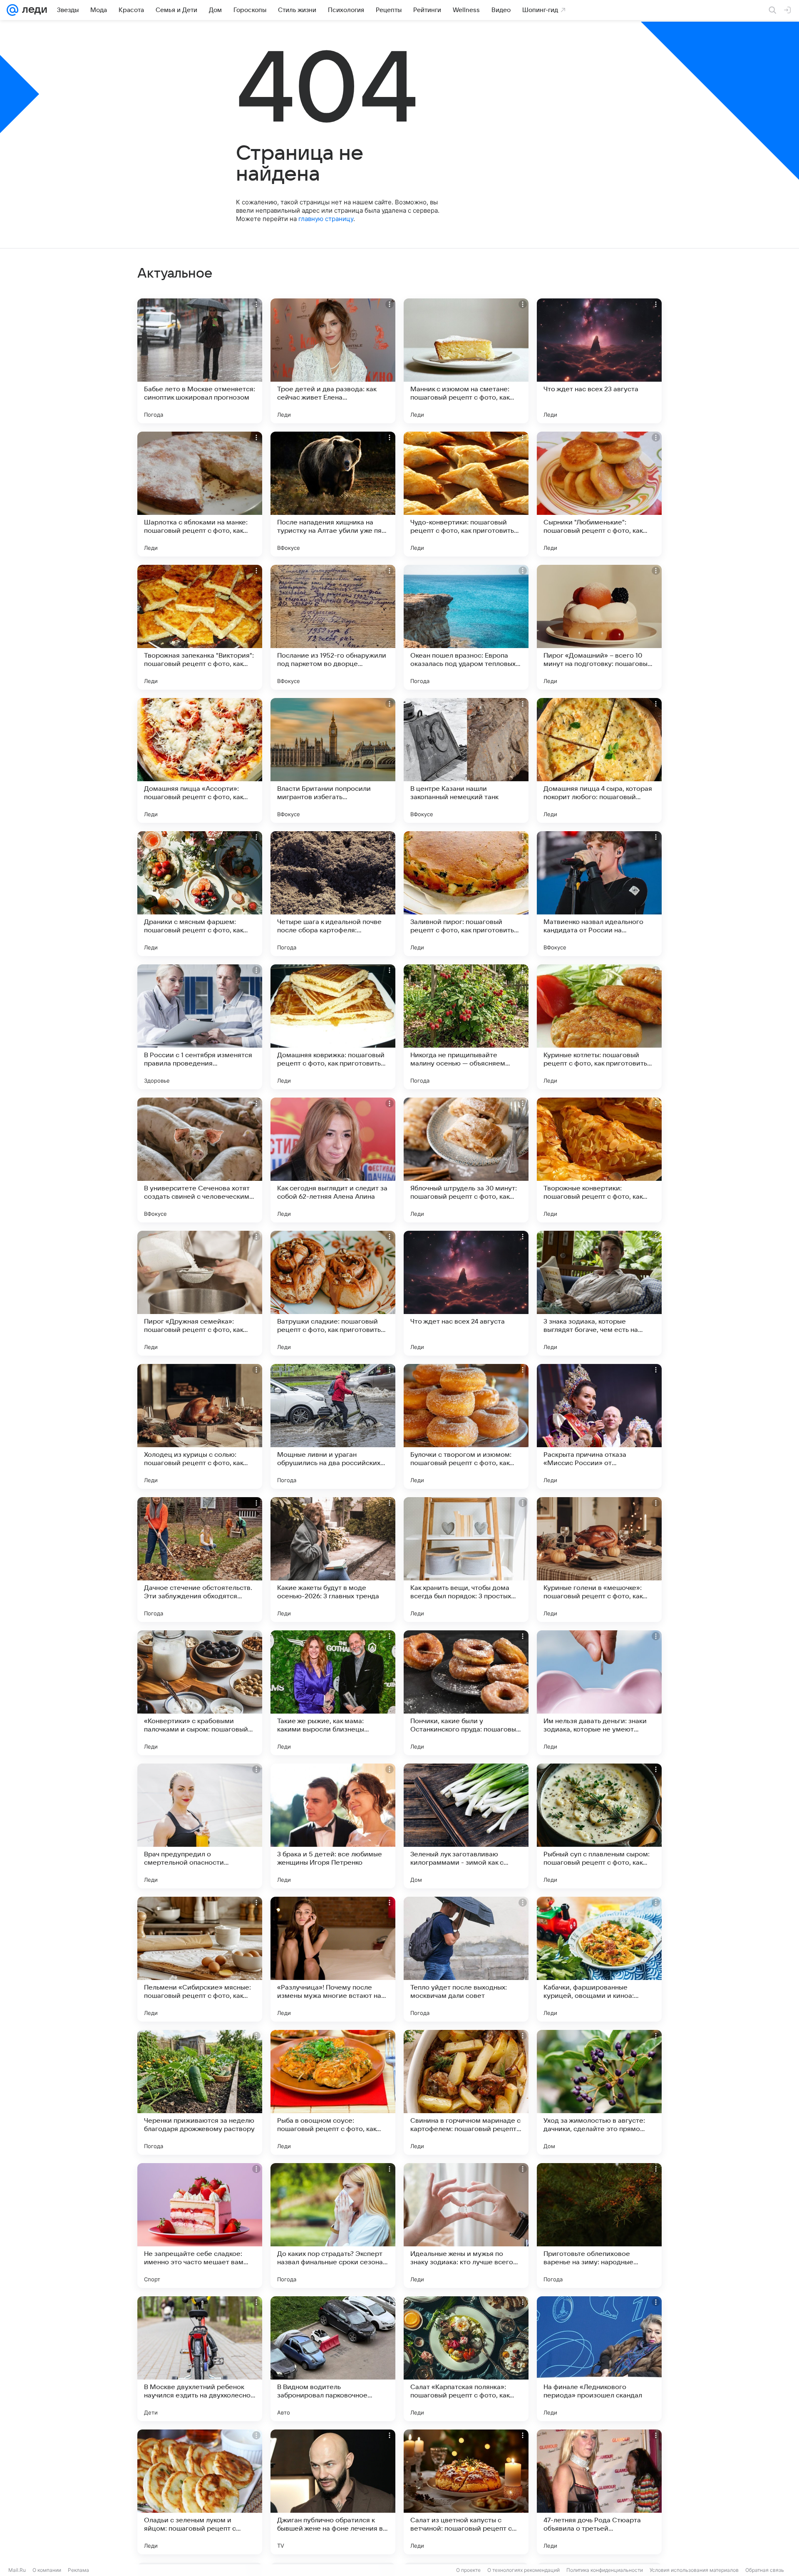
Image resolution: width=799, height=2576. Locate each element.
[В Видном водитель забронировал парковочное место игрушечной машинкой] (333, 2359)
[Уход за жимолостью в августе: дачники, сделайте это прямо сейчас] (599, 2092)
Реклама (78, 2570)
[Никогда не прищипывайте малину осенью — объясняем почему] (466, 1027)
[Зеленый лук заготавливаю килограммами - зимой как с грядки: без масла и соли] (466, 1826)
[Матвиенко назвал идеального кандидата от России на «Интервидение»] (599, 894)
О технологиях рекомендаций (524, 2570)
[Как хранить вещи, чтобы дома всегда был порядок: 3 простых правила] (466, 1560)
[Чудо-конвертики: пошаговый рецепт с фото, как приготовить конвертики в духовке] (466, 494)
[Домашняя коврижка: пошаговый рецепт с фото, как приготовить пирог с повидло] (333, 1027)
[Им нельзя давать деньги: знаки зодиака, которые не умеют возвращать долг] (599, 1693)
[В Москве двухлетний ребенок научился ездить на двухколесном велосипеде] (200, 2359)
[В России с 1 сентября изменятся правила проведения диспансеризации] (200, 1027)
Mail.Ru (17, 2570)
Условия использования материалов (694, 2570)
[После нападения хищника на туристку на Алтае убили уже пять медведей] (333, 494)
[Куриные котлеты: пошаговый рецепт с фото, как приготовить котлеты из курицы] (599, 1027)
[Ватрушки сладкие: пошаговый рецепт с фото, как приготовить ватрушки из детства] (333, 1293)
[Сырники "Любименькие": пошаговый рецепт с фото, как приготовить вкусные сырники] (599, 494)
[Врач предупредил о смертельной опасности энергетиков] (200, 1826)
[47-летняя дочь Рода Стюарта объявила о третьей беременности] (599, 2492)
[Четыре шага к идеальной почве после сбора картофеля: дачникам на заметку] (333, 894)
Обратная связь (765, 2570)
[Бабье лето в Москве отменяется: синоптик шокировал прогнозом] (200, 361)
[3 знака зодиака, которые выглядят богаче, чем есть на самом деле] (599, 1293)
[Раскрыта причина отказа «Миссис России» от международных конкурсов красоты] (599, 1426)
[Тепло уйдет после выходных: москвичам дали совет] (466, 1959)
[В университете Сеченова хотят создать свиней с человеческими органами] (200, 1160)
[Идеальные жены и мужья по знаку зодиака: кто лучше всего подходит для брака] (466, 2226)
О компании (47, 2570)
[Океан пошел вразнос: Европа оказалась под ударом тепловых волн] (466, 627)
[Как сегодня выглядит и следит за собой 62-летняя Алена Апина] (333, 1160)
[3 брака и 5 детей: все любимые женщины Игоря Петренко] (333, 1826)
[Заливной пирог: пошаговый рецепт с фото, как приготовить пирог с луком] (466, 894)
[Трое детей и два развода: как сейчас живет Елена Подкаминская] (333, 361)
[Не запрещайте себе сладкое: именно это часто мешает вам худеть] (200, 2226)
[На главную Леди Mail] (33, 10)
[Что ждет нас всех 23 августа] (599, 361)
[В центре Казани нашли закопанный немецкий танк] (466, 760)
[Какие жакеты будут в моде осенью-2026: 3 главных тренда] (333, 1560)
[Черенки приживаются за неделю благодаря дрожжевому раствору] (200, 2092)
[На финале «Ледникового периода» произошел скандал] (599, 2359)
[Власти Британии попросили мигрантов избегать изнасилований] (333, 760)
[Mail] (12, 10)
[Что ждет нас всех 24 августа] (466, 1293)
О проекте (468, 2570)
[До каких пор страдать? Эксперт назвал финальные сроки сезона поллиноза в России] (333, 2226)
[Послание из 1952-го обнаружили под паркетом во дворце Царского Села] (333, 627)
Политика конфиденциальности (605, 2570)
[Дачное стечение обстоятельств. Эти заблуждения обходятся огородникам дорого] (200, 1560)
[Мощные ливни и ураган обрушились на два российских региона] (333, 1426)
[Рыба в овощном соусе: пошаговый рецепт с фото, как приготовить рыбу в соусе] (333, 2092)
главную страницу (326, 219)
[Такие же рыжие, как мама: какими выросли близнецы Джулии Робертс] (333, 1693)
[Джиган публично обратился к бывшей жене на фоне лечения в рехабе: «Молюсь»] (333, 2492)
